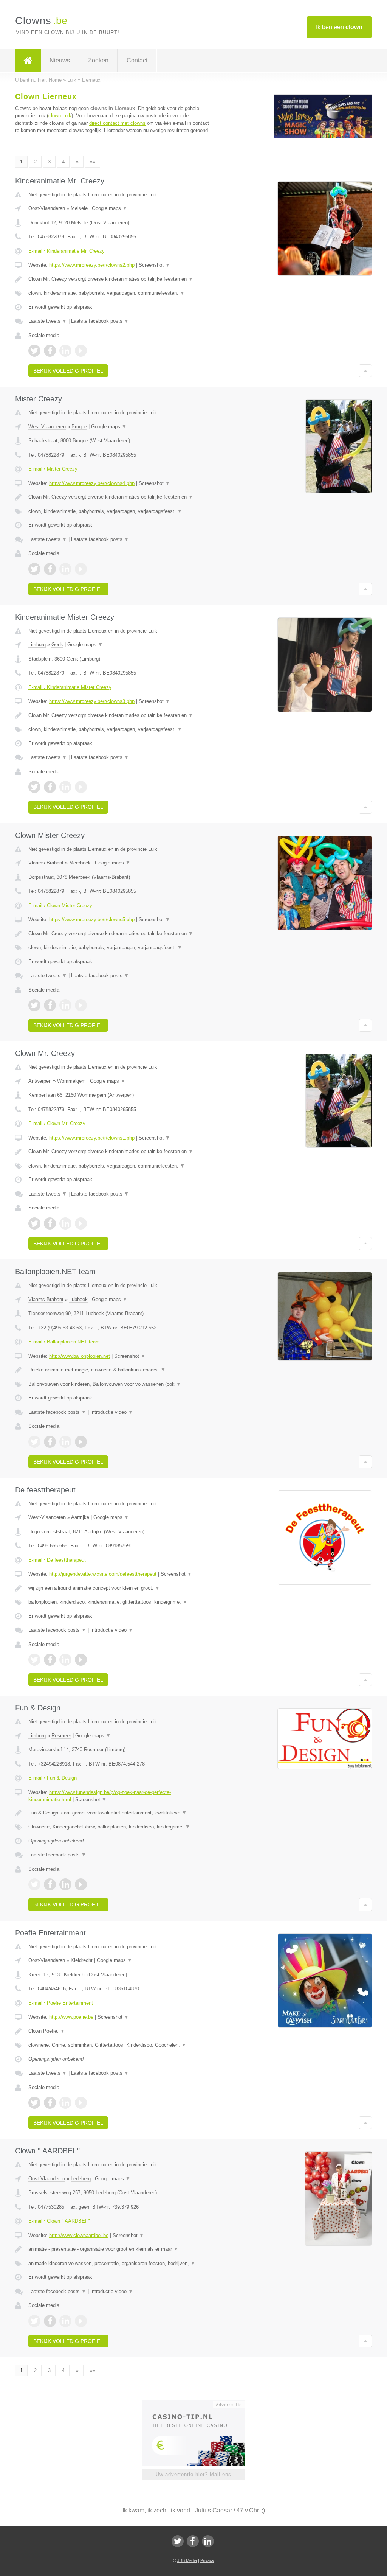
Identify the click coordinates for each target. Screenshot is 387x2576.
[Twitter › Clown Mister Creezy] (34, 1005)
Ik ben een (339, 27)
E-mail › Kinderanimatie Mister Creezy (70, 687)
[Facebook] (193, 2541)
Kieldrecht (82, 1960)
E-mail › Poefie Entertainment (61, 2003)
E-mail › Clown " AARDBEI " (59, 2221)
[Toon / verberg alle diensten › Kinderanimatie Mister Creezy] (120, 729)
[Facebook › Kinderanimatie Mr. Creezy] (50, 351)
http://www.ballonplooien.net (80, 1356)
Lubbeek (78, 1299)
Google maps (110, 208)
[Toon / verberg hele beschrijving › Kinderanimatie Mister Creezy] (120, 715)
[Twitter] (178, 2541)
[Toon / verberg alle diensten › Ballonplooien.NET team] (120, 1384)
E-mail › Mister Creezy (53, 469)
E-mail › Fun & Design (53, 1778)
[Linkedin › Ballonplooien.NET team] (65, 1442)
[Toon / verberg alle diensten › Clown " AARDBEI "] (120, 2264)
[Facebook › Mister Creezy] (50, 569)
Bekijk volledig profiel (68, 371)
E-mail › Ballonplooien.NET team (64, 1342)
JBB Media (187, 2560)
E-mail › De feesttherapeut (57, 1560)
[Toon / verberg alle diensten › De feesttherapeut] (120, 1602)
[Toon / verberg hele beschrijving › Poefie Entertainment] (120, 2031)
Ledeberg (81, 2179)
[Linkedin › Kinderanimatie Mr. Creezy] (65, 351)
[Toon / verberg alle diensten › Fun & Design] (120, 1827)
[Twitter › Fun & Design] (34, 1884)
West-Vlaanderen (47, 427)
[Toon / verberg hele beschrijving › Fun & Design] (120, 1813)
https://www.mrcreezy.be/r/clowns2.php (92, 265)
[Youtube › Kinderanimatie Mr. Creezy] (81, 351)
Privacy (207, 2560)
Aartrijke (80, 1517)
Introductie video (112, 1412)
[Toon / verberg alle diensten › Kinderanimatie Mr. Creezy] (120, 293)
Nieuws (60, 60)
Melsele (79, 208)
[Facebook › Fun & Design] (50, 1884)
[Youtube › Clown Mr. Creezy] (81, 1223)
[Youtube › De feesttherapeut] (81, 1660)
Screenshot (154, 265)
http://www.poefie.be (71, 2017)
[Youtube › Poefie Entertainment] (81, 2103)
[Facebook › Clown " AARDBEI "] (50, 2321)
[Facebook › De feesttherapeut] (50, 1660)
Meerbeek (80, 863)
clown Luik (60, 116)
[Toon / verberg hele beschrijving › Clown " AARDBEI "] (120, 2249)
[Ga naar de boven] (365, 371)
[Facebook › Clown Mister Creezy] (50, 1005)
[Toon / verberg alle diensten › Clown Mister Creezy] (120, 948)
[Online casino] (199, 2404)
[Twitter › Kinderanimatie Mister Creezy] (34, 787)
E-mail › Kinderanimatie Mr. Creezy (67, 251)
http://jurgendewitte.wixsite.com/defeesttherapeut (103, 1574)
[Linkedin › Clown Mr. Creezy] (65, 1223)
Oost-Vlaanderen (47, 208)
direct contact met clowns (117, 123)
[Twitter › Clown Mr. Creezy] (34, 1223)
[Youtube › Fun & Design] (81, 1884)
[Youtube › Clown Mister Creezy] (81, 1005)
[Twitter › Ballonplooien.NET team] (34, 1442)
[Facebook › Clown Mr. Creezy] (50, 1223)
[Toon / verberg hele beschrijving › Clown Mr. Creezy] (120, 1152)
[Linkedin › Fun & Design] (65, 1884)
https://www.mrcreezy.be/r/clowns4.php (92, 483)
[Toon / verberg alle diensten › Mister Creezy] (120, 511)
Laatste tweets (48, 321)
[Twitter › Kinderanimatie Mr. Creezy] (34, 351)
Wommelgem (71, 1081)
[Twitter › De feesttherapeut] (34, 1660)
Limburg (37, 644)
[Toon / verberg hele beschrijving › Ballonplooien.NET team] (120, 1370)
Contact (137, 60)
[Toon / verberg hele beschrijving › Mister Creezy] (120, 497)
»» (93, 162)
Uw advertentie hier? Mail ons (193, 2474)
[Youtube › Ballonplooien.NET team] (81, 1442)
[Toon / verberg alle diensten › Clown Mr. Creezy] (120, 1166)
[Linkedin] (208, 2541)
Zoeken (98, 60)
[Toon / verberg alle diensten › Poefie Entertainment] (120, 2045)
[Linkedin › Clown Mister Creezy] (65, 1005)
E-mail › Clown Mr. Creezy (57, 1123)
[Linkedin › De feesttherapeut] (65, 1660)
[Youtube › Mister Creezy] (81, 569)
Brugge (79, 427)
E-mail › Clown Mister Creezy (60, 906)
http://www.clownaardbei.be (79, 2235)
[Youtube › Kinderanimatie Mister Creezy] (81, 787)
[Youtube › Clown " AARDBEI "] (81, 2321)
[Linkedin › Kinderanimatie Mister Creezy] (65, 787)
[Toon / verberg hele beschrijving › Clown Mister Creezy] (120, 934)
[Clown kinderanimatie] (323, 136)
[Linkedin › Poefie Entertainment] (65, 2103)
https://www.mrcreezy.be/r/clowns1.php (92, 1138)
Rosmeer (61, 1736)
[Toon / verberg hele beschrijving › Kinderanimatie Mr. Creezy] (120, 279)
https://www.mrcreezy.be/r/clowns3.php (92, 701)
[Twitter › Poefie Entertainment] (34, 2103)
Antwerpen (40, 1081)
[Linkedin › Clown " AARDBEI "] (65, 2321)
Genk (57, 644)
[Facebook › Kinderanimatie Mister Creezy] (50, 787)
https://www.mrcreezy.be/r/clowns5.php (92, 920)
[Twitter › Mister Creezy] (34, 569)
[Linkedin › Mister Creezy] (65, 569)
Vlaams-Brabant (46, 863)
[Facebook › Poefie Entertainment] (50, 2103)
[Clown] (28, 61)
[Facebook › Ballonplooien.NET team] (50, 1442)
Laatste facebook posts (100, 321)
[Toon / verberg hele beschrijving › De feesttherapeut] (120, 1588)
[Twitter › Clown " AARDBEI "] (34, 2321)
